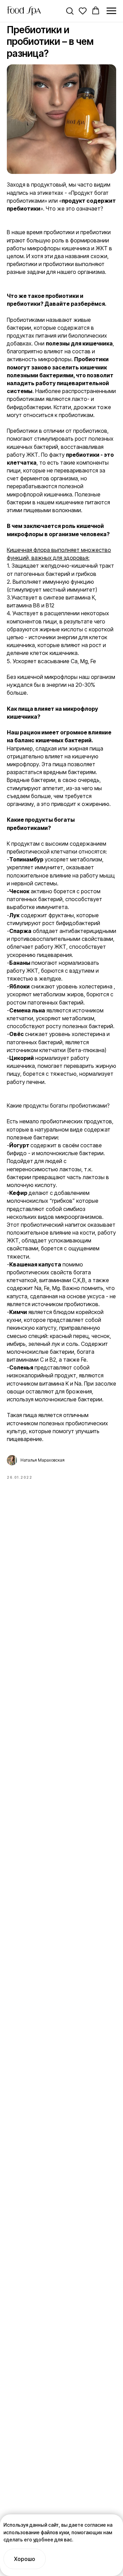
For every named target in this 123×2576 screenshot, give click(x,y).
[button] (70, 11)
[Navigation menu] (111, 11)
